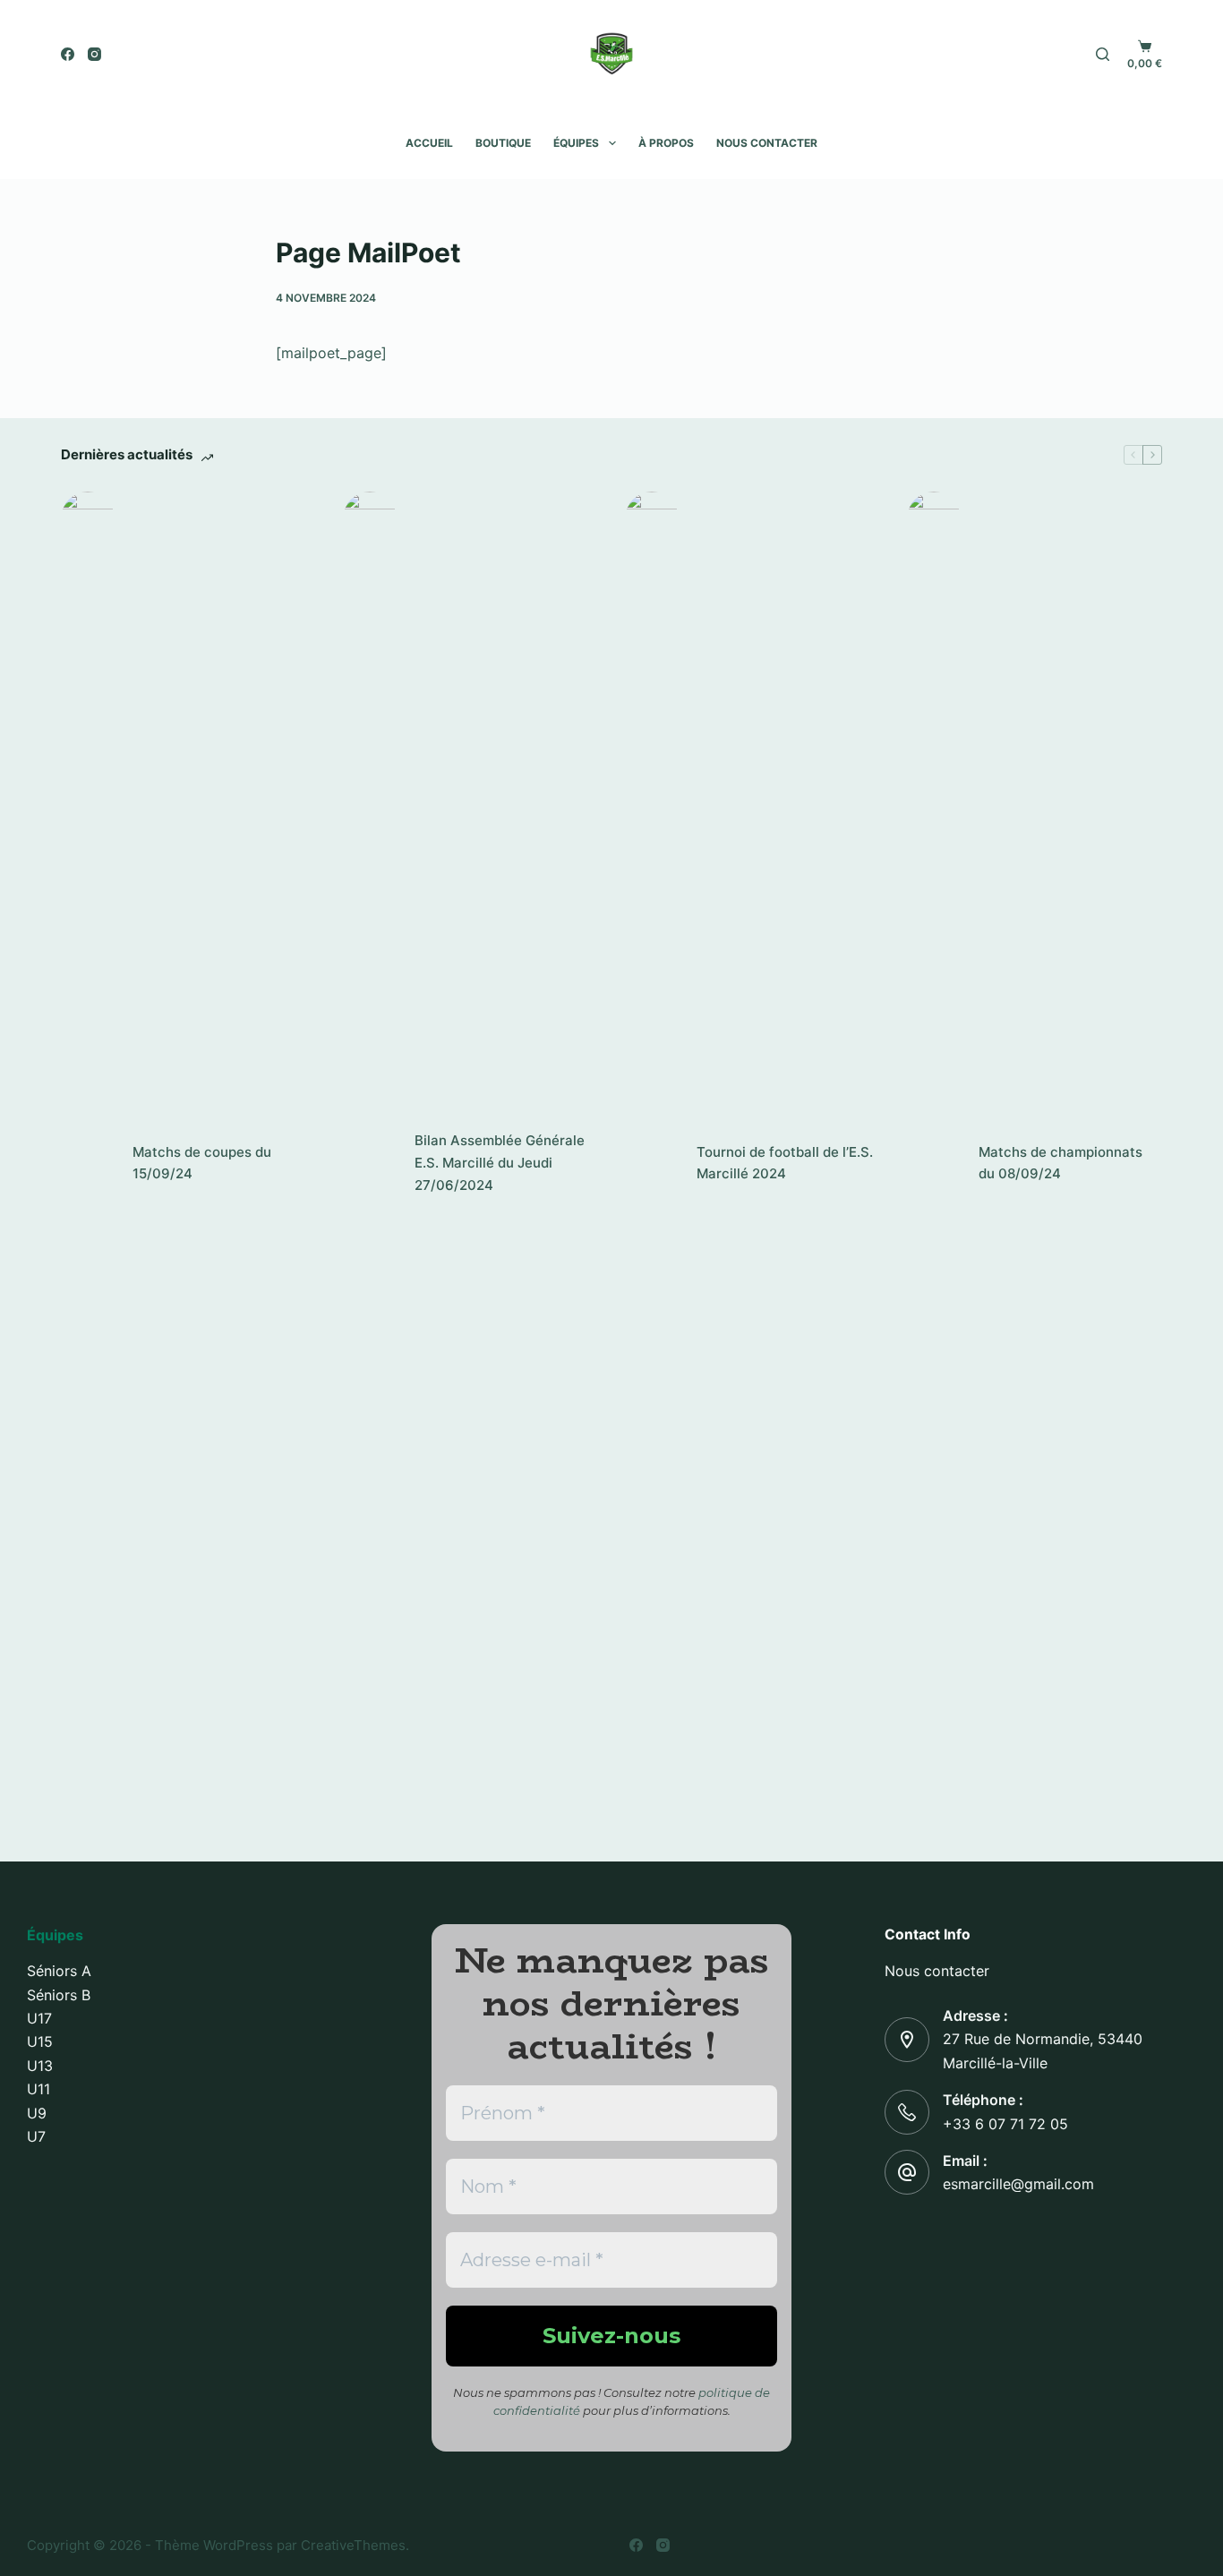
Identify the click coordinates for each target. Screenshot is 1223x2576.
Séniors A (59, 1971)
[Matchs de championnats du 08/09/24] (934, 1163)
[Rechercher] (1103, 54)
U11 (38, 2089)
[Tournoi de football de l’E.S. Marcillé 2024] (652, 1163)
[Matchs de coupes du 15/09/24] (88, 1163)
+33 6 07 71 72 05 (1005, 2124)
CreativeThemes (353, 2545)
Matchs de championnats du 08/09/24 (1061, 1163)
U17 (39, 2018)
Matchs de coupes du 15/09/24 (202, 1163)
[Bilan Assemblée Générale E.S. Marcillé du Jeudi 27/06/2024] (370, 1163)
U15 (40, 2041)
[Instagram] (94, 54)
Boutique (503, 143)
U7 (36, 2136)
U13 (40, 2066)
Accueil (429, 143)
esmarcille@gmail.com (1018, 2184)
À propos (666, 143)
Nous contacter (767, 143)
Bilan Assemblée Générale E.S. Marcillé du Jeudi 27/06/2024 (500, 1163)
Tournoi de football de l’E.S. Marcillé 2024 (785, 1163)
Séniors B (59, 1995)
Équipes (576, 143)
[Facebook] (68, 54)
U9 (37, 2113)
